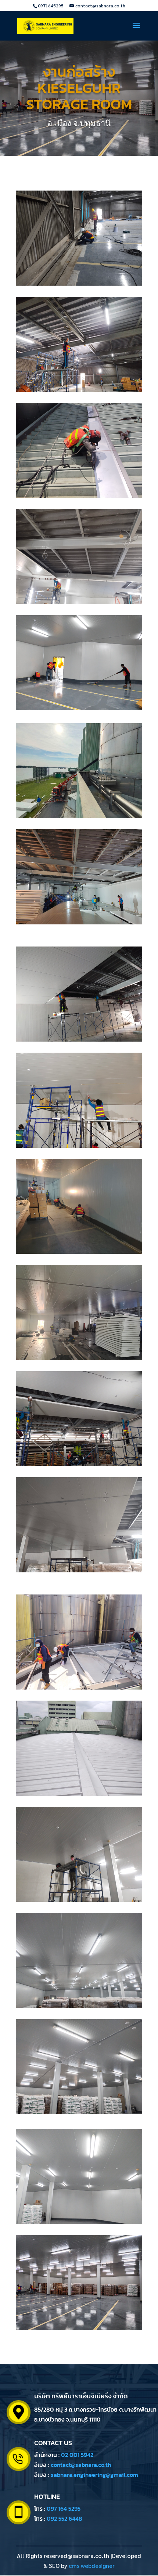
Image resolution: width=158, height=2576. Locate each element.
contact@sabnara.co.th (81, 2465)
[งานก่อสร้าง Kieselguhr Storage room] (79, 283)
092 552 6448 (64, 2519)
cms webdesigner (92, 2565)
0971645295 (51, 6)
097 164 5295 (64, 2509)
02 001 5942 (77, 2455)
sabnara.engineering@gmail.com (94, 2475)
